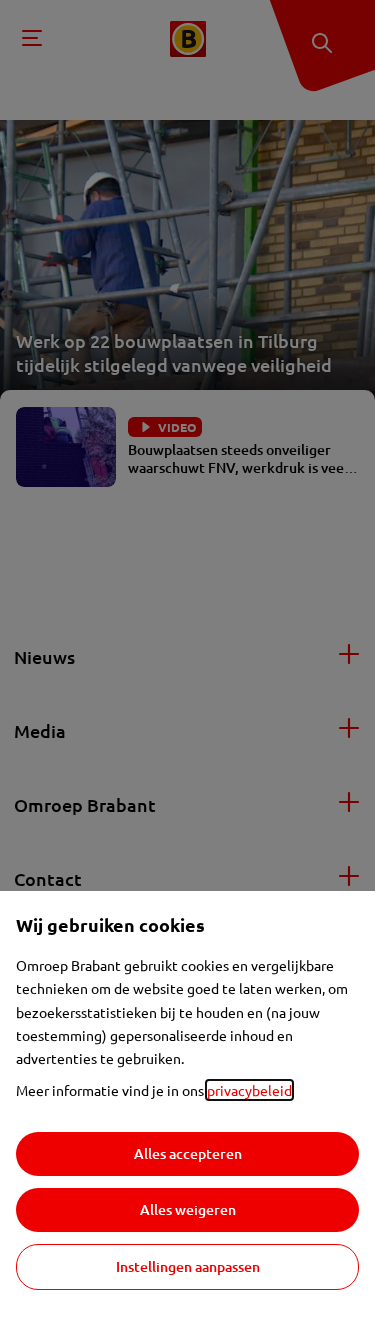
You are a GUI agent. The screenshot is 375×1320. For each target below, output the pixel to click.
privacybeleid (249, 1090)
